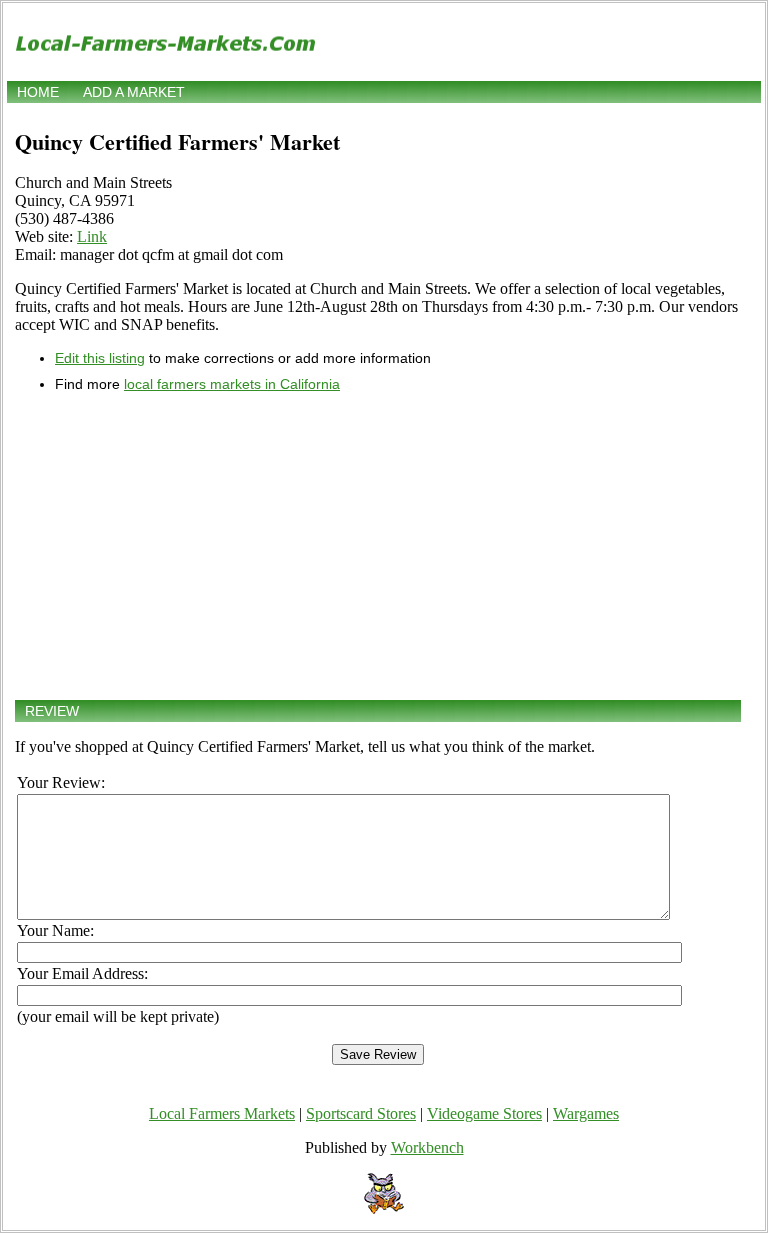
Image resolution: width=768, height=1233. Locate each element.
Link (92, 236)
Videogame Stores (484, 1113)
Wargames (586, 1113)
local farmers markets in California (232, 384)
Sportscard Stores (361, 1113)
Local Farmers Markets (222, 1113)
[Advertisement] (378, 546)
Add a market (134, 92)
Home (38, 92)
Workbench (427, 1147)
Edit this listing (100, 358)
